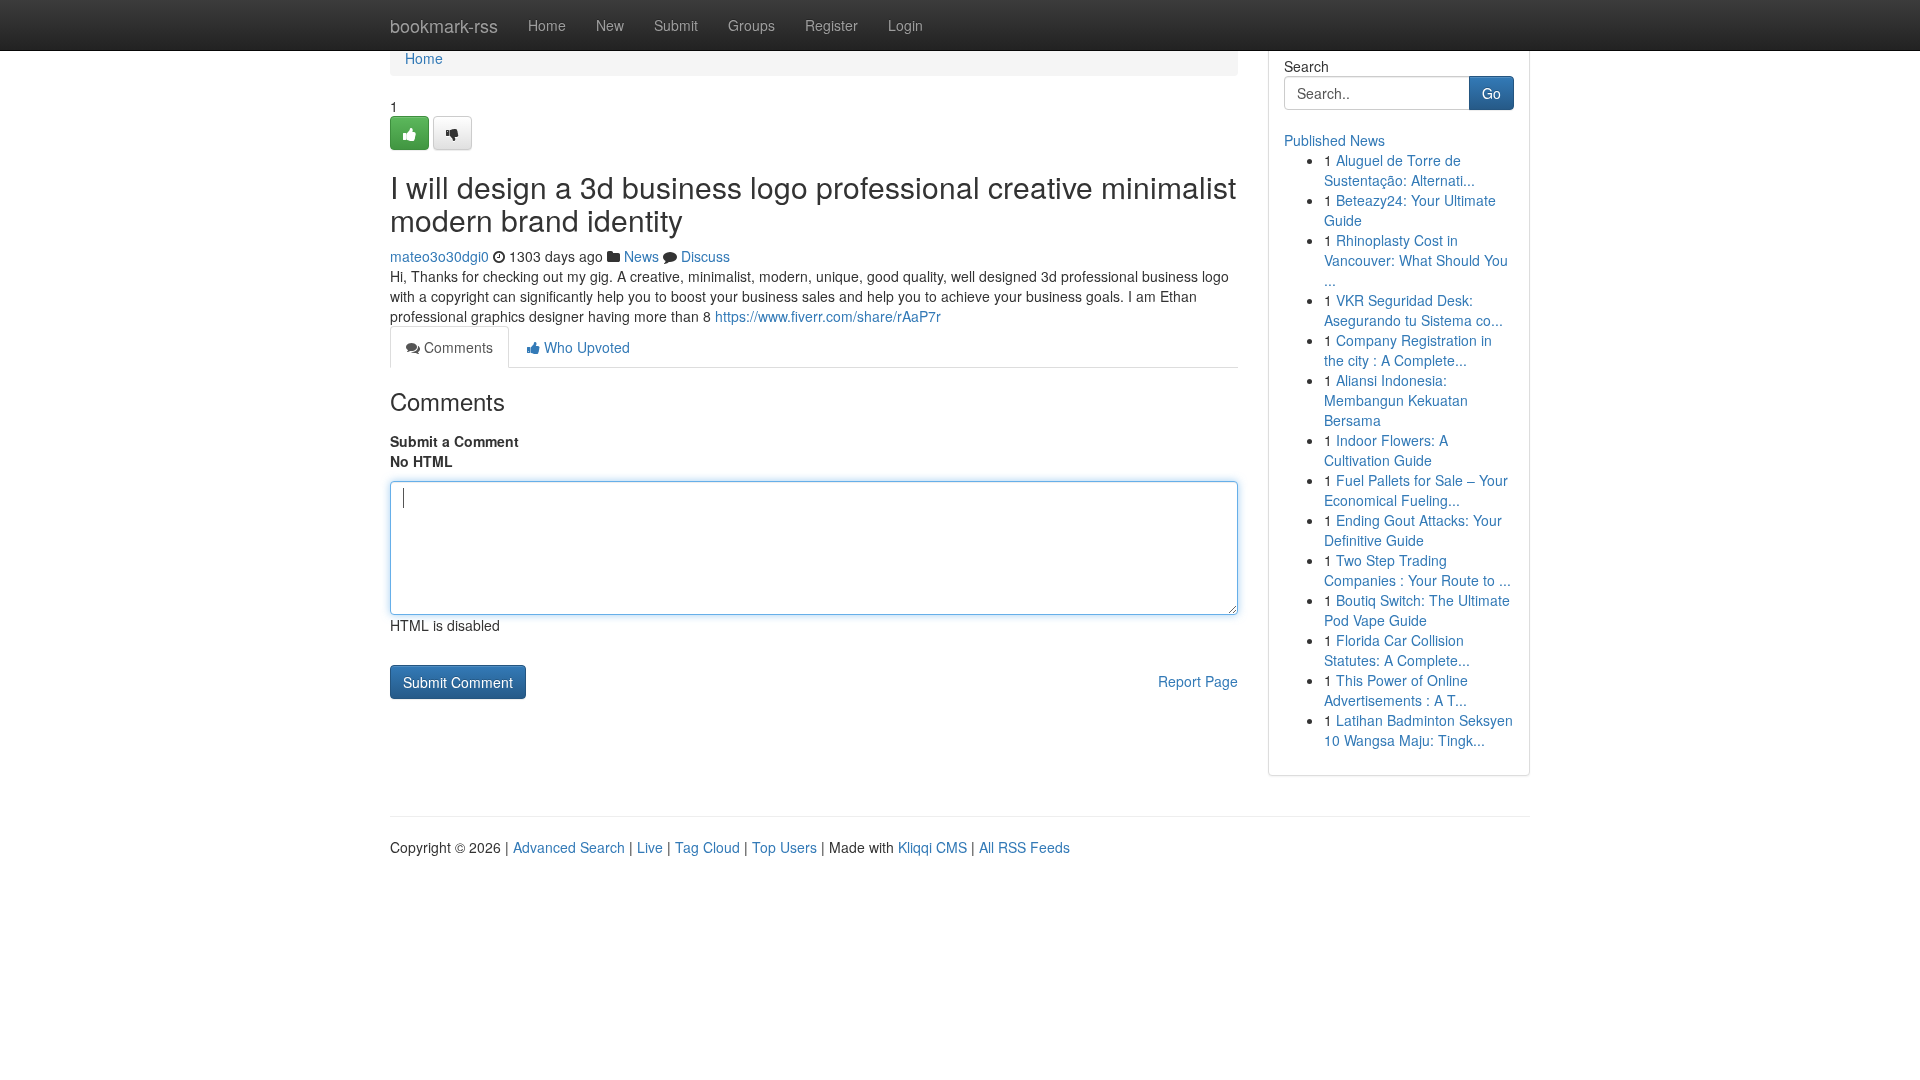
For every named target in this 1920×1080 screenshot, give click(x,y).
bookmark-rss (444, 25)
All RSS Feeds (1024, 847)
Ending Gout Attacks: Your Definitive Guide (1413, 530)
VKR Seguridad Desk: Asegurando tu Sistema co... (1413, 310)
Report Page (1198, 681)
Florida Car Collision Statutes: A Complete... (1397, 650)
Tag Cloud (707, 847)
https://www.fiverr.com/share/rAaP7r (828, 316)
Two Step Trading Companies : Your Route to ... (1417, 570)
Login (905, 25)
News (641, 256)
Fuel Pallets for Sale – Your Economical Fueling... (1416, 490)
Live (650, 847)
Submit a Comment (454, 441)
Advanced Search (569, 847)
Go (1491, 93)
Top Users (784, 847)
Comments (456, 347)
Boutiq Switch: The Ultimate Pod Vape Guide (1417, 610)
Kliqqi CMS (932, 847)
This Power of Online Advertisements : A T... (1396, 690)
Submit (676, 25)
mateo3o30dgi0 (439, 256)
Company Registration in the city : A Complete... (1408, 350)
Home (547, 25)
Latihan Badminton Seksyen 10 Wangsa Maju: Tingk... (1418, 730)
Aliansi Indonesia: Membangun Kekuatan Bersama (1396, 400)
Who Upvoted (585, 347)
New (610, 25)
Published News (1334, 140)
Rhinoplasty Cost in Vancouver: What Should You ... (1416, 260)
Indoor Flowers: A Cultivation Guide (1386, 450)
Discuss (705, 256)
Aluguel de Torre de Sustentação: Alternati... (1399, 170)
